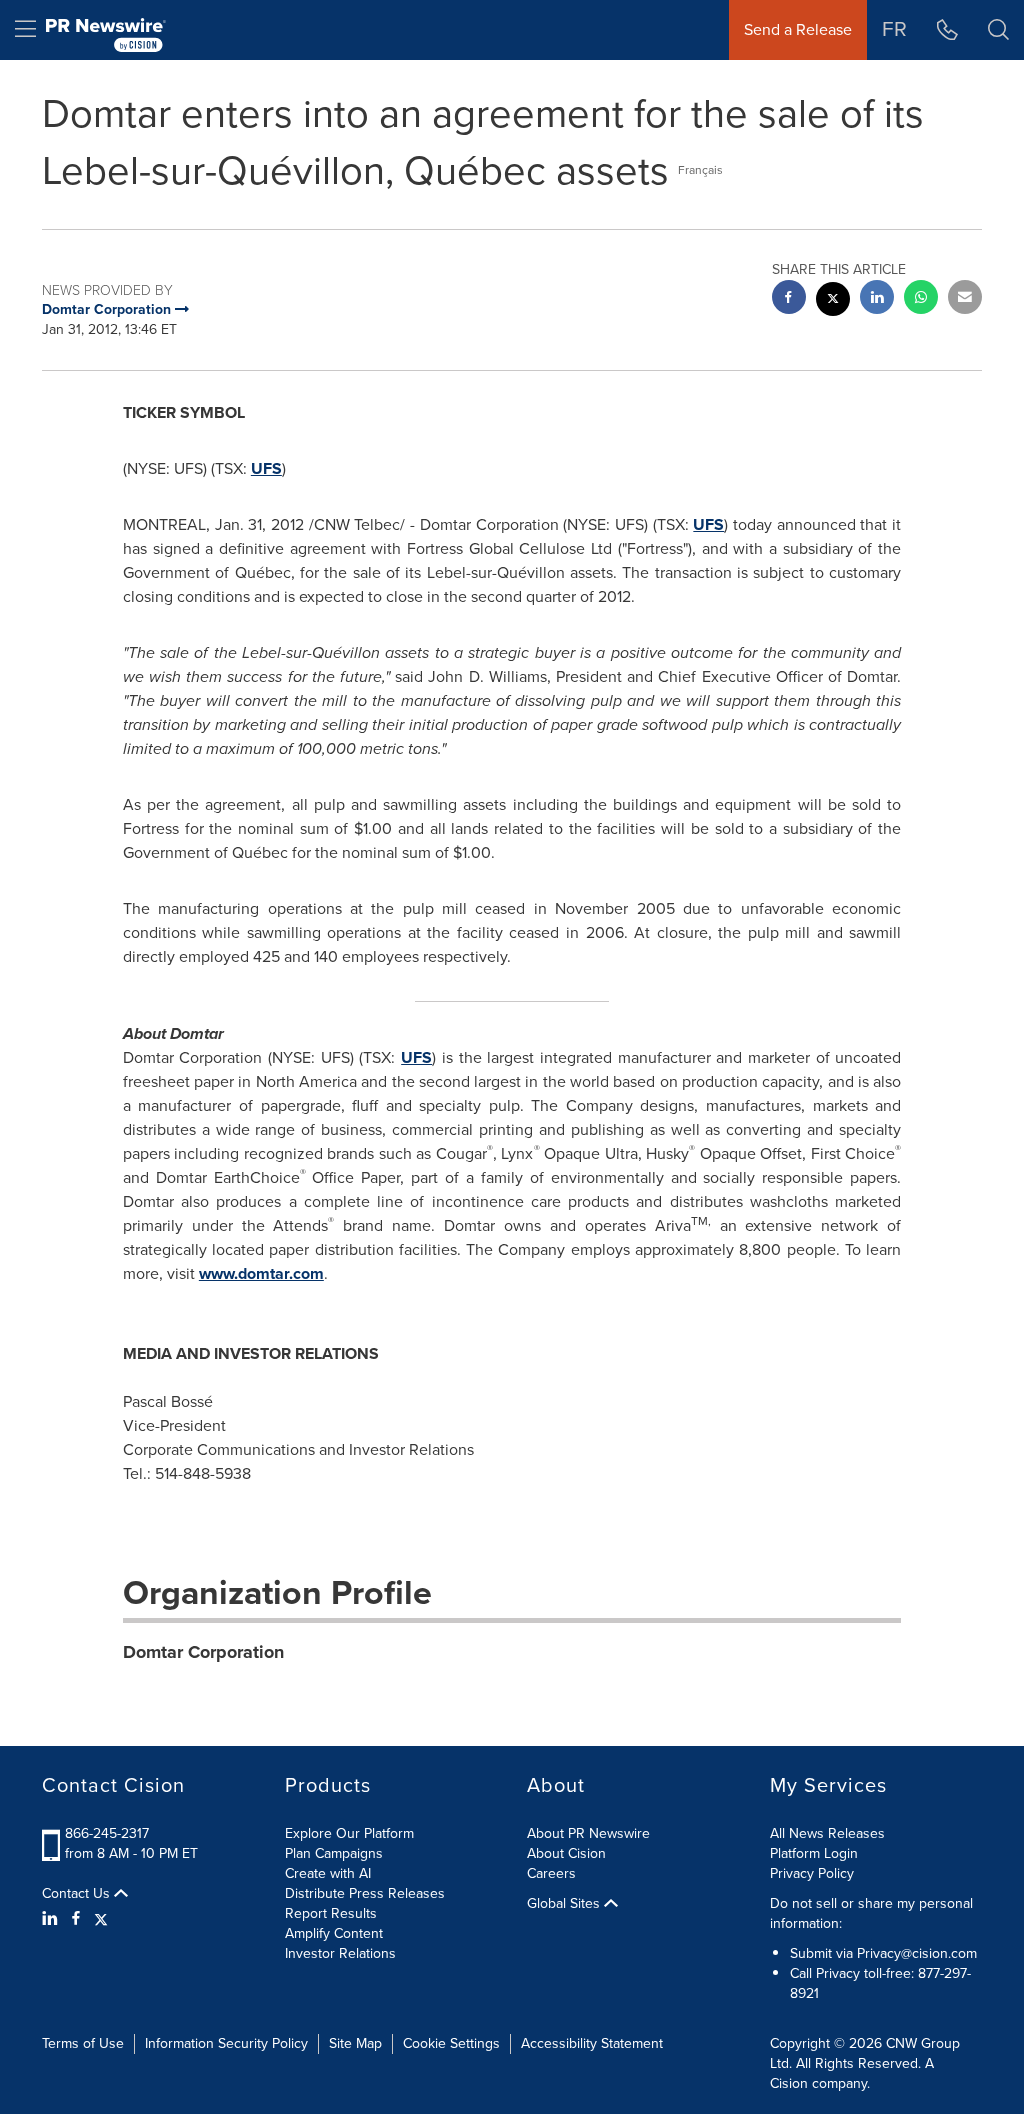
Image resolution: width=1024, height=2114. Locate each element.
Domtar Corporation (203, 1652)
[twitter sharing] (833, 301)
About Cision (566, 1853)
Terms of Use (83, 2043)
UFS (266, 468)
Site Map (355, 2043)
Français (700, 170)
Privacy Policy (812, 1873)
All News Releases (827, 1833)
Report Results (331, 1913)
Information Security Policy (226, 2043)
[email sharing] (965, 299)
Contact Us (78, 1894)
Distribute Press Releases (365, 1893)
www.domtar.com (261, 1273)
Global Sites (565, 1904)
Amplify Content (334, 1933)
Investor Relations (340, 1953)
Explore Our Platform (349, 1833)
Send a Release (798, 29)
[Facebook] (76, 1919)
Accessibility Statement (592, 2043)
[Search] (998, 30)
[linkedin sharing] (877, 299)
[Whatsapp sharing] (921, 299)
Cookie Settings (451, 2043)
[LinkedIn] (52, 1919)
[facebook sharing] (789, 299)
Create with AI (328, 1873)
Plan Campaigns (334, 1853)
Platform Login (814, 1853)
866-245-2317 (107, 1833)
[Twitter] (101, 1919)
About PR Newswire (588, 1833)
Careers (551, 1873)
